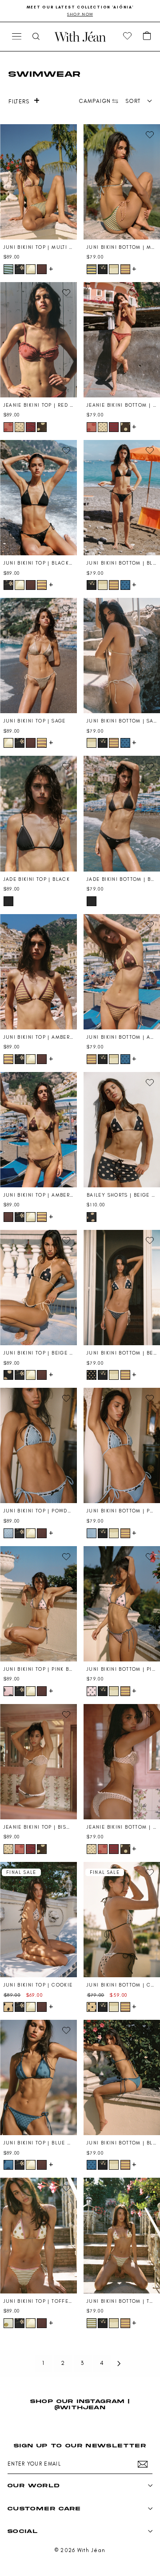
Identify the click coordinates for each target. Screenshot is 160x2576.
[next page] (119, 2364)
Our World (34, 2485)
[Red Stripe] (31, 427)
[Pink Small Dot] (92, 1691)
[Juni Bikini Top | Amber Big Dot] (38, 1130)
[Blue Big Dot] (8, 2165)
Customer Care (44, 2508)
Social (23, 2531)
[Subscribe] (143, 2464)
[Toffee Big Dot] (8, 2323)
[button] (147, 36)
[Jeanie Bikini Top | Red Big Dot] (38, 340)
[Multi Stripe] (8, 269)
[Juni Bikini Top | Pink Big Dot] (38, 1604)
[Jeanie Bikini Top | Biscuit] (38, 1762)
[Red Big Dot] (8, 427)
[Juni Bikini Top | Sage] (38, 656)
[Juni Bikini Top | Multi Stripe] (38, 182)
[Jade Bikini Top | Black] (38, 813)
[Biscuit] (20, 427)
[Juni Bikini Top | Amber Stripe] (38, 972)
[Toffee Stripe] (92, 2323)
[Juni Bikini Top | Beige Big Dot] (38, 1288)
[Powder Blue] (8, 1533)
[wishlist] (128, 36)
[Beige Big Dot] (92, 1217)
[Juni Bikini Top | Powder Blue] (38, 1445)
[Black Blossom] (20, 269)
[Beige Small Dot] (92, 1375)
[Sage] (31, 269)
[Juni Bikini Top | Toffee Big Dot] (38, 2235)
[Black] (8, 901)
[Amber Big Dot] (42, 269)
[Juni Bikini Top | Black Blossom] (38, 498)
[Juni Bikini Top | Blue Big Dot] (38, 2077)
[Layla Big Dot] (42, 427)
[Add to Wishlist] (66, 135)
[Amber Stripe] (125, 269)
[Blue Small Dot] (125, 585)
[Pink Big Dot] (8, 1691)
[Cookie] (8, 2007)
